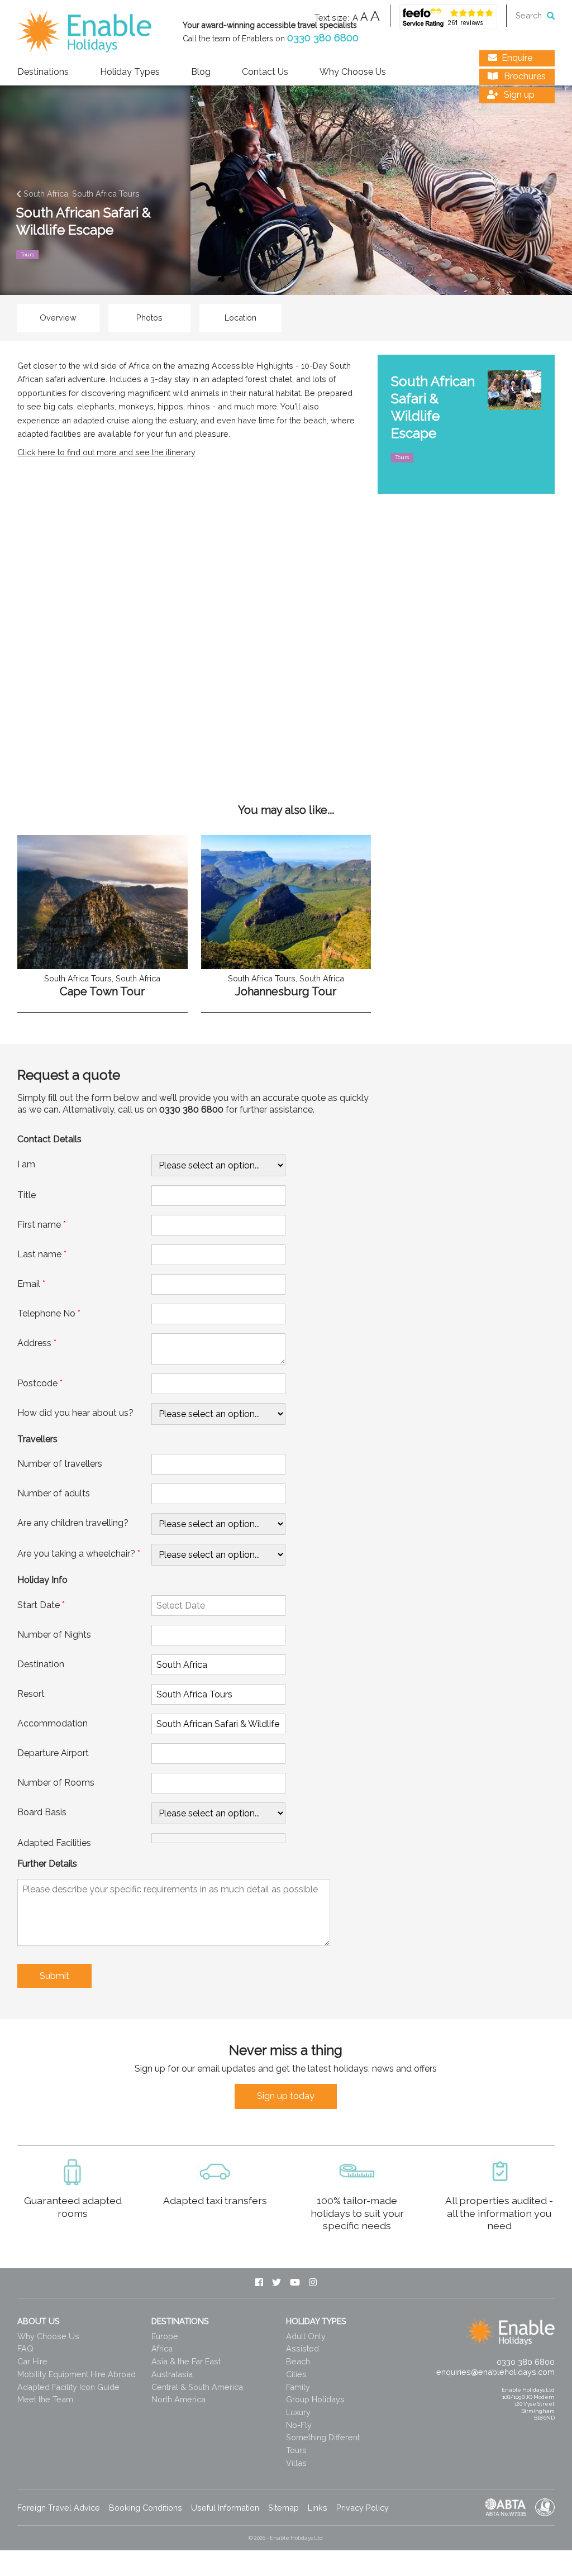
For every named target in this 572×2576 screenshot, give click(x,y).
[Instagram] (313, 2283)
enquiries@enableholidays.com (495, 2372)
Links (318, 2508)
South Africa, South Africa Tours (80, 194)
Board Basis (42, 1812)
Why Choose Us (353, 72)
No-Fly (299, 2425)
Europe (165, 2336)
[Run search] (551, 15)
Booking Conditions (146, 2508)
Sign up (518, 95)
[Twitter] (277, 2283)
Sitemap (283, 2508)
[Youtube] (295, 2283)
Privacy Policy (363, 2508)
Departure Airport (53, 1753)
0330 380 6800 (323, 38)
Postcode (40, 1383)
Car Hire (32, 2361)
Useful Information (225, 2508)
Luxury (298, 2412)
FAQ (25, 2348)
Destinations (43, 72)
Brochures (524, 76)
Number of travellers (60, 1464)
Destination (41, 1664)
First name (42, 1225)
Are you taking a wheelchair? (79, 1554)
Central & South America (197, 2387)
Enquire (517, 58)
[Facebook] (259, 2283)
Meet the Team (45, 2399)
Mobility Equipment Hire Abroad (77, 2374)
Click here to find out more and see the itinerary (106, 452)
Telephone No (49, 1313)
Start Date (41, 1605)
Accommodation (53, 1723)
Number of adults (54, 1493)
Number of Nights (54, 1635)
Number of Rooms (56, 1783)
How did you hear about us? (75, 1413)
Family (298, 2387)
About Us (39, 2321)
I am (26, 1164)
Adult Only (306, 2336)
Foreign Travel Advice (59, 2508)
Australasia (172, 2374)
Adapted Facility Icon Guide (68, 2387)
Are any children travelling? (73, 1523)
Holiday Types (130, 72)
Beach (298, 2361)
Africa (162, 2348)
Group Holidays (315, 2399)
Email (31, 1284)
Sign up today (286, 2096)
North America (178, 2399)
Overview (58, 318)
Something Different (323, 2437)
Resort (31, 1694)
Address (37, 1343)
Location (240, 318)
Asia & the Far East (186, 2361)
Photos (149, 318)
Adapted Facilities (54, 1843)
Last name (42, 1254)
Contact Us (265, 72)
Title (27, 1195)
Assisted (302, 2348)
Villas (296, 2463)
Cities (296, 2374)
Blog (201, 72)
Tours (296, 2450)
